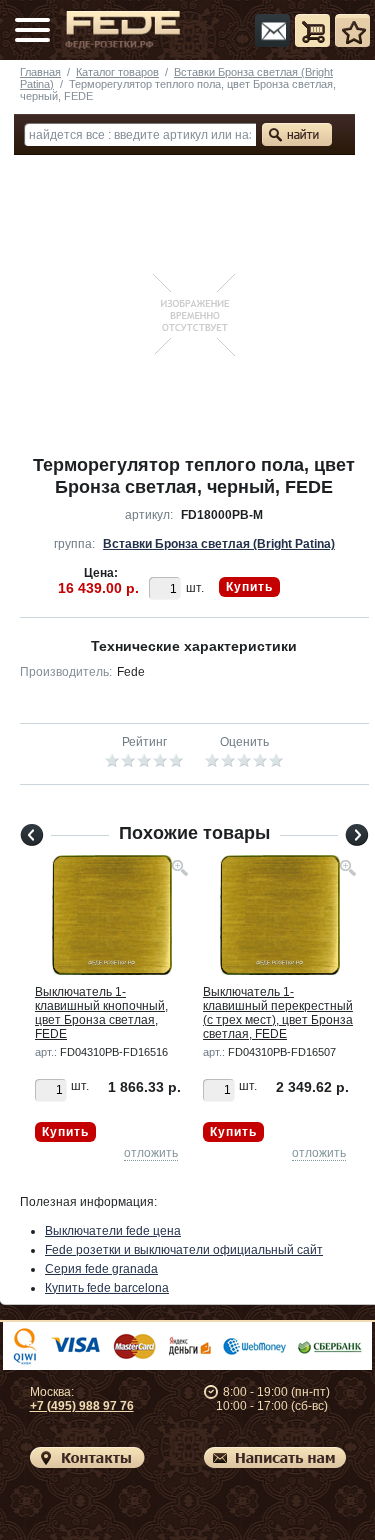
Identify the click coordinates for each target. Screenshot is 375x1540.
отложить (151, 1153)
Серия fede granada (101, 1269)
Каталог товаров (117, 72)
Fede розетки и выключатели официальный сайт (184, 1250)
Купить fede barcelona (107, 1288)
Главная (40, 72)
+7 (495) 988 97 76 (82, 1406)
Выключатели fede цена (113, 1231)
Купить (249, 587)
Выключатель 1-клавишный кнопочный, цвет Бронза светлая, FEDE (101, 1013)
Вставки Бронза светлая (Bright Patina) (219, 544)
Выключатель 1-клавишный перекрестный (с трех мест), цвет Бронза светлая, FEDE (278, 1013)
